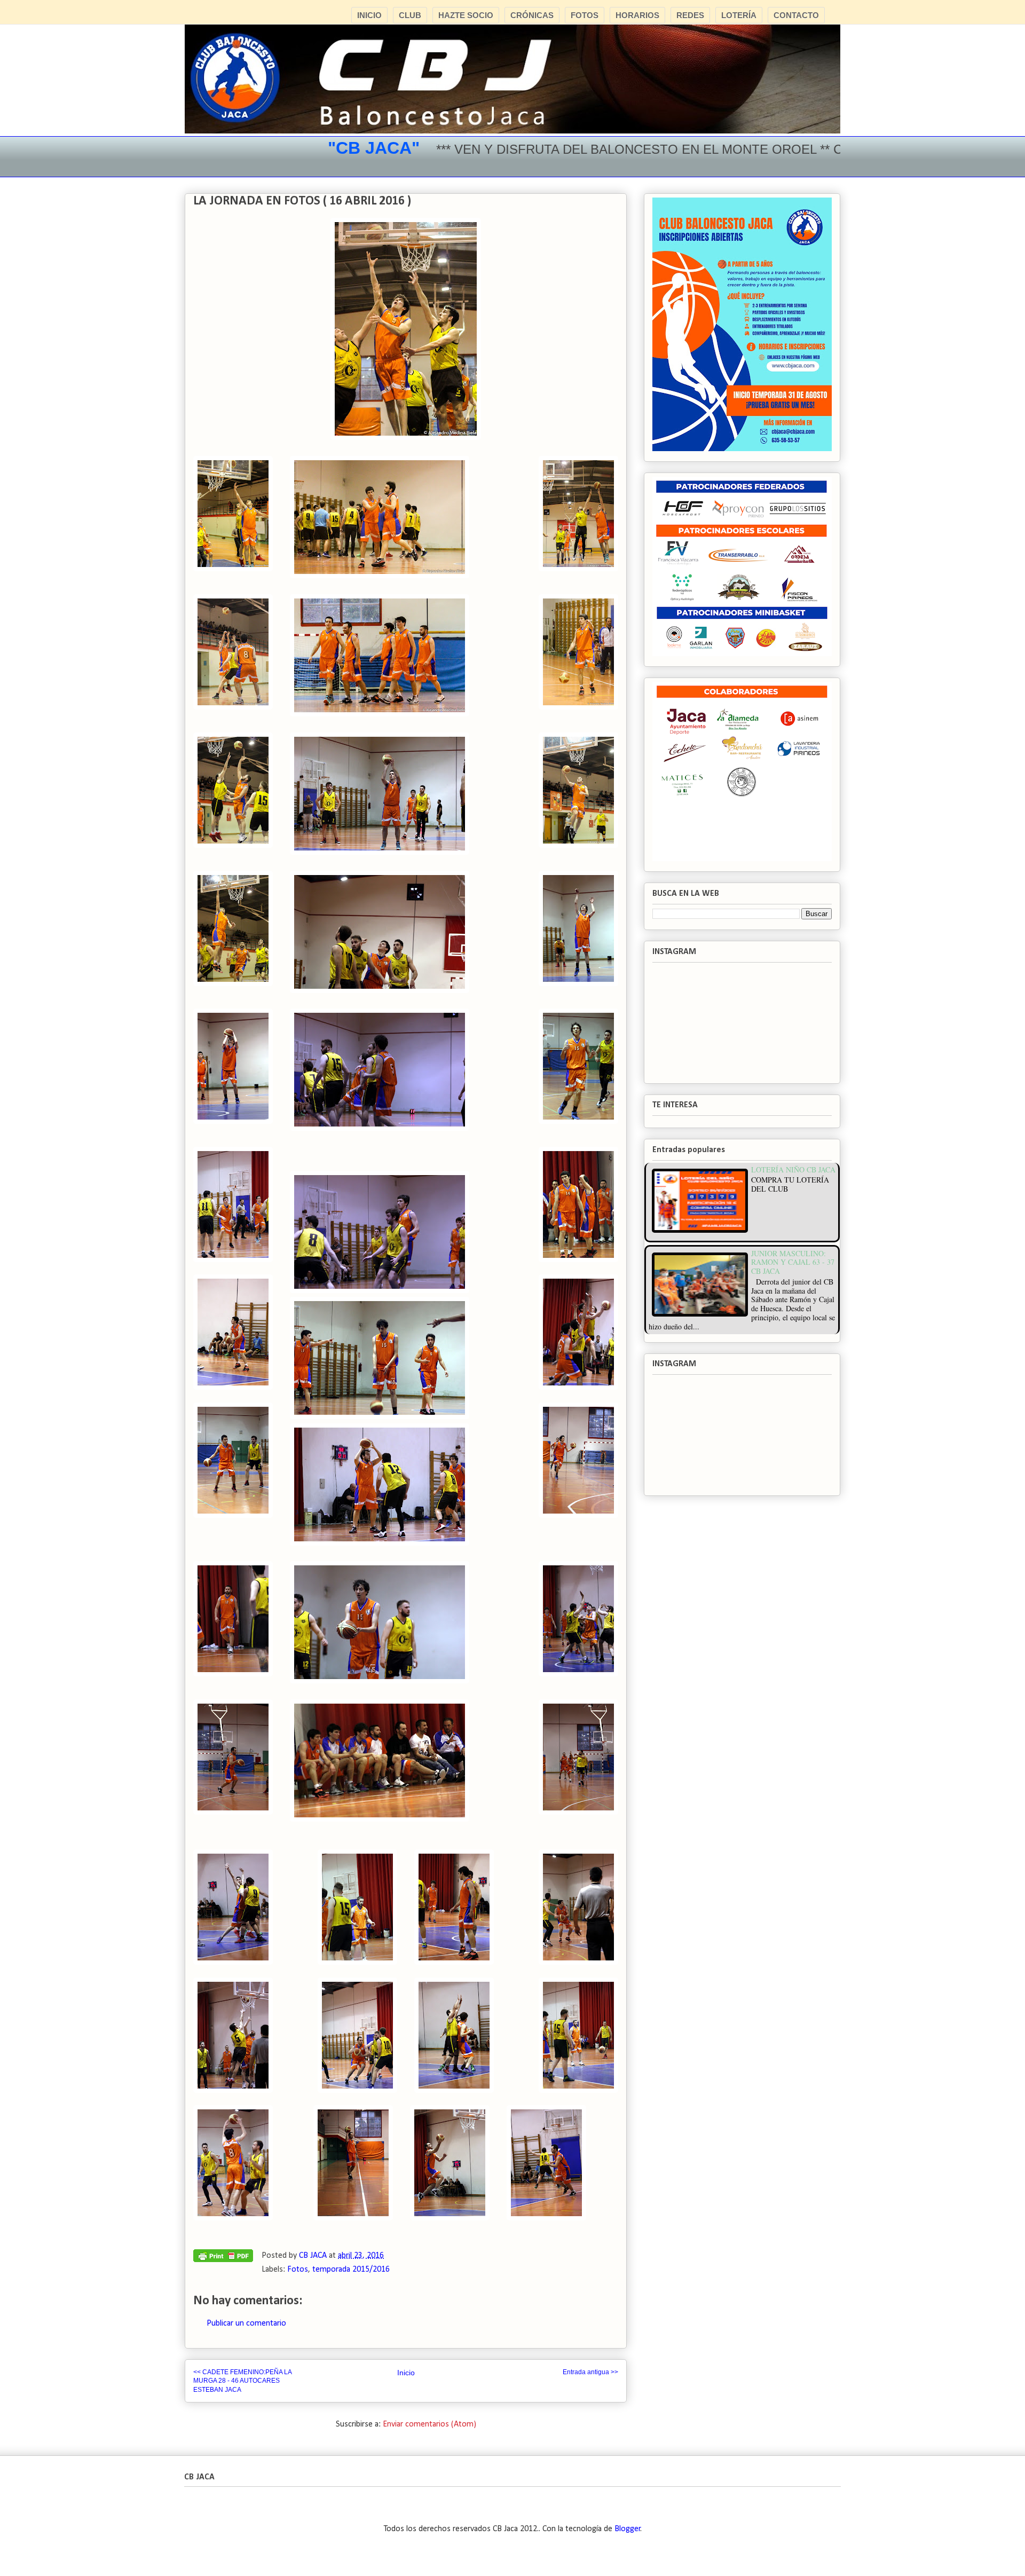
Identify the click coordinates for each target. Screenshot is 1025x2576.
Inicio (406, 2373)
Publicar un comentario (246, 2323)
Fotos (298, 2270)
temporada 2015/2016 (351, 2270)
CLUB (410, 15)
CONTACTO (796, 15)
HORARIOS (637, 15)
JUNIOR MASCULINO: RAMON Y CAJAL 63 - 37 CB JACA (793, 1262)
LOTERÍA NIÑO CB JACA (793, 1169)
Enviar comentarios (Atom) (429, 2424)
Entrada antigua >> (590, 2372)
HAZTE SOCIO (466, 15)
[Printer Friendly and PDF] (223, 2258)
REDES (690, 15)
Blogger (628, 2529)
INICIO (369, 15)
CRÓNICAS (532, 15)
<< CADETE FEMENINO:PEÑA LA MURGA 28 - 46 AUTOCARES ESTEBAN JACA (242, 2381)
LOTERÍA (739, 15)
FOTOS (585, 15)
